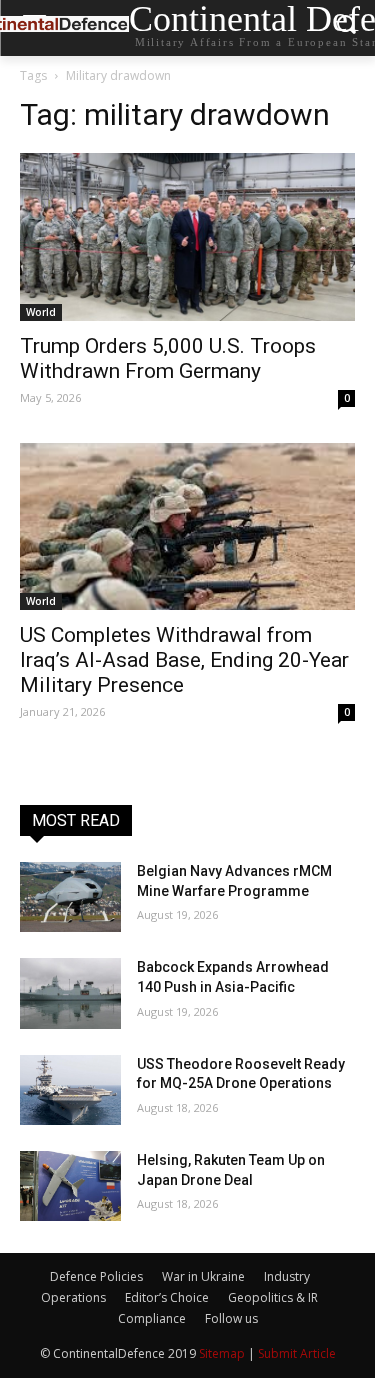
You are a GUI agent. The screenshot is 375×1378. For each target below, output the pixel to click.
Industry (287, 1276)
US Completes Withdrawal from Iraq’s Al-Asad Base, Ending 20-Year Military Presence (184, 660)
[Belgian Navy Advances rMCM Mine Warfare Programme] (70, 897)
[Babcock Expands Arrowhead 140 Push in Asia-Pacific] (70, 993)
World (41, 312)
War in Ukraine (203, 1276)
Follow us (231, 1318)
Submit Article (297, 1353)
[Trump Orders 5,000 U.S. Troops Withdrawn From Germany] (187, 237)
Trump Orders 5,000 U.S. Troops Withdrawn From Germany (168, 358)
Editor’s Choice (167, 1297)
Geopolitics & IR (273, 1297)
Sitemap (222, 1353)
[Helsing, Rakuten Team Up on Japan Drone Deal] (70, 1186)
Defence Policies (96, 1276)
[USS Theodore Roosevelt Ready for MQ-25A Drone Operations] (70, 1090)
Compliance (152, 1318)
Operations (73, 1297)
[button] (345, 28)
